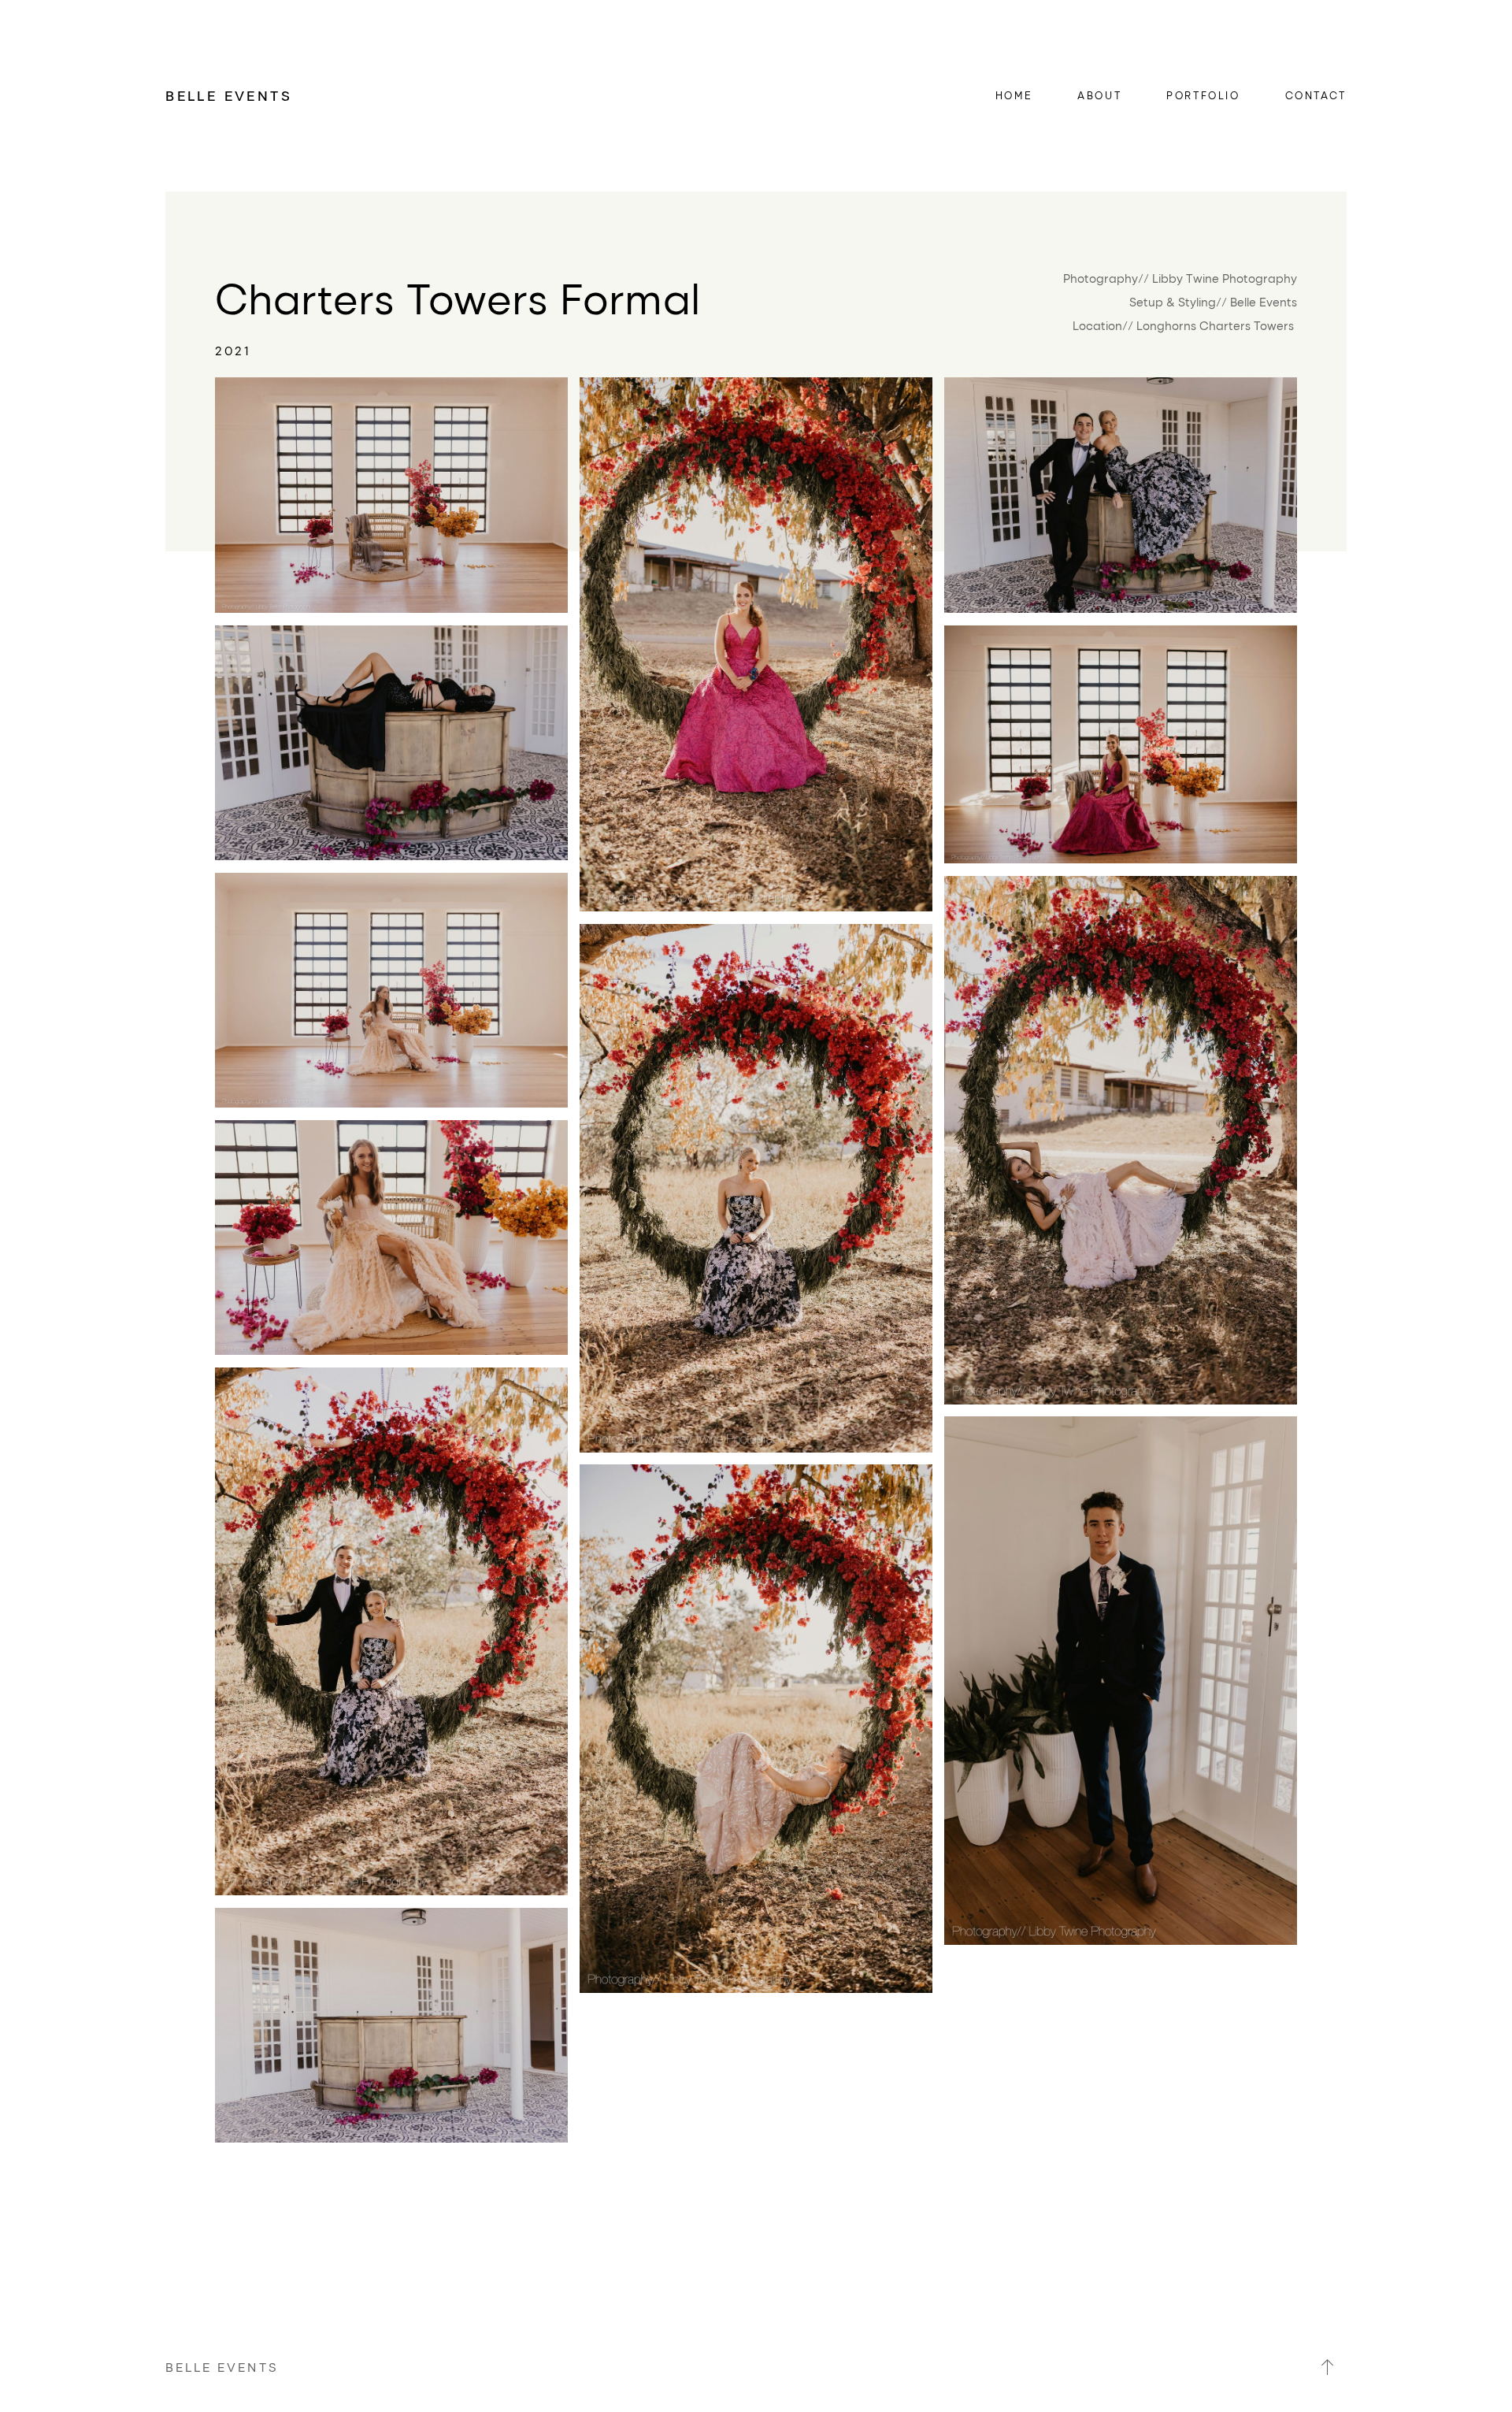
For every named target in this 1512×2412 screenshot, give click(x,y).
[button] (1328, 2367)
